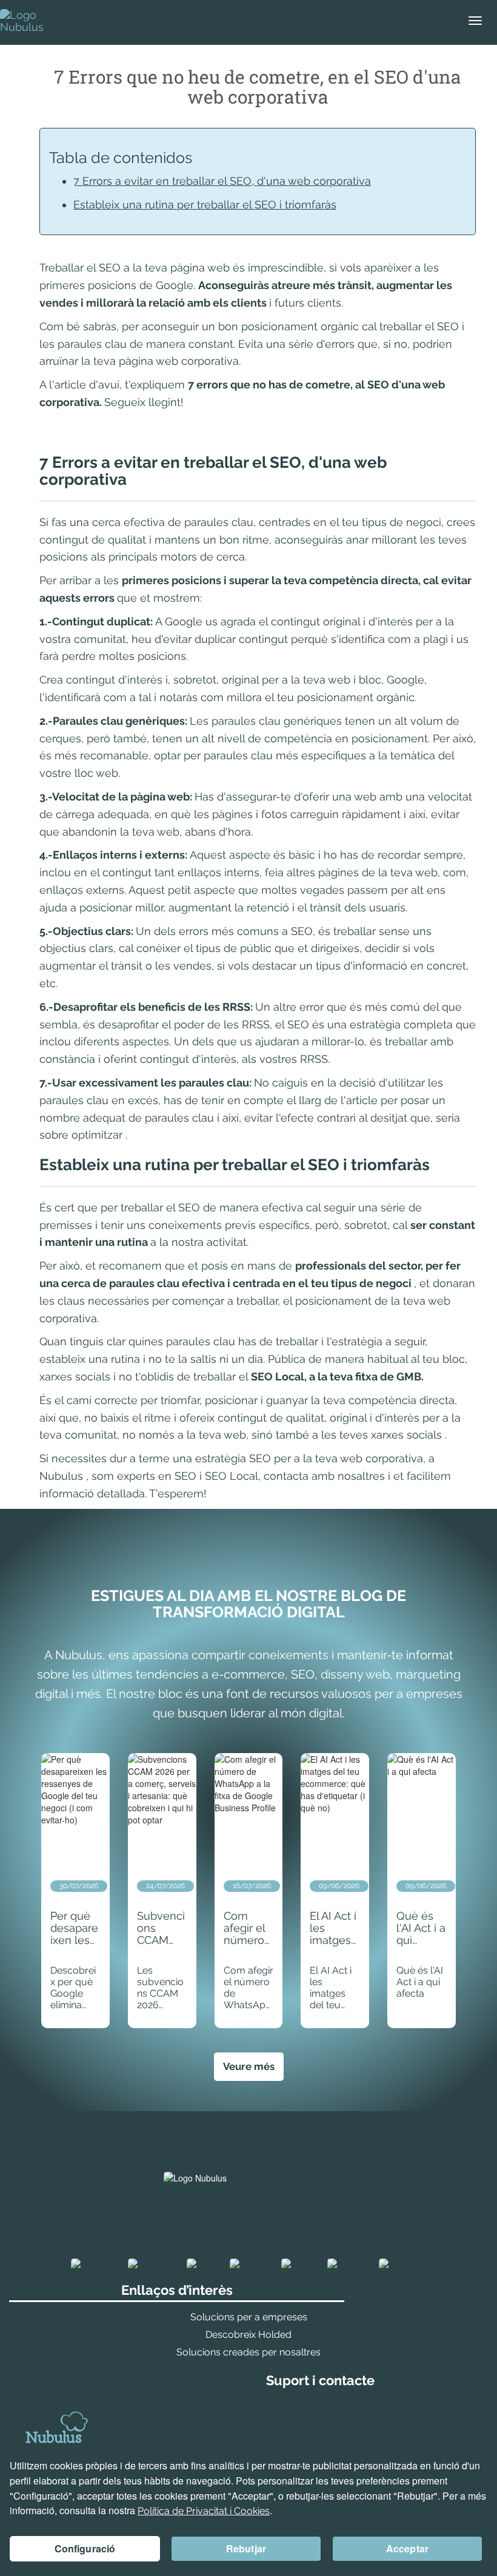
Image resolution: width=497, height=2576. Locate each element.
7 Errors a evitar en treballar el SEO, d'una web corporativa (222, 181)
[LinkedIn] (251, 2264)
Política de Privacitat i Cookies (204, 2511)
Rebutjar (246, 2548)
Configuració (85, 2548)
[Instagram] (153, 2264)
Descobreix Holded (248, 2335)
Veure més (249, 2066)
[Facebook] (95, 2264)
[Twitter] (300, 2264)
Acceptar (407, 2548)
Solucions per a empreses (249, 2317)
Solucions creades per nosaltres (248, 2352)
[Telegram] (402, 2264)
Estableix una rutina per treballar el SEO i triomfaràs (205, 205)
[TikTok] (204, 2264)
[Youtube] (349, 2264)
